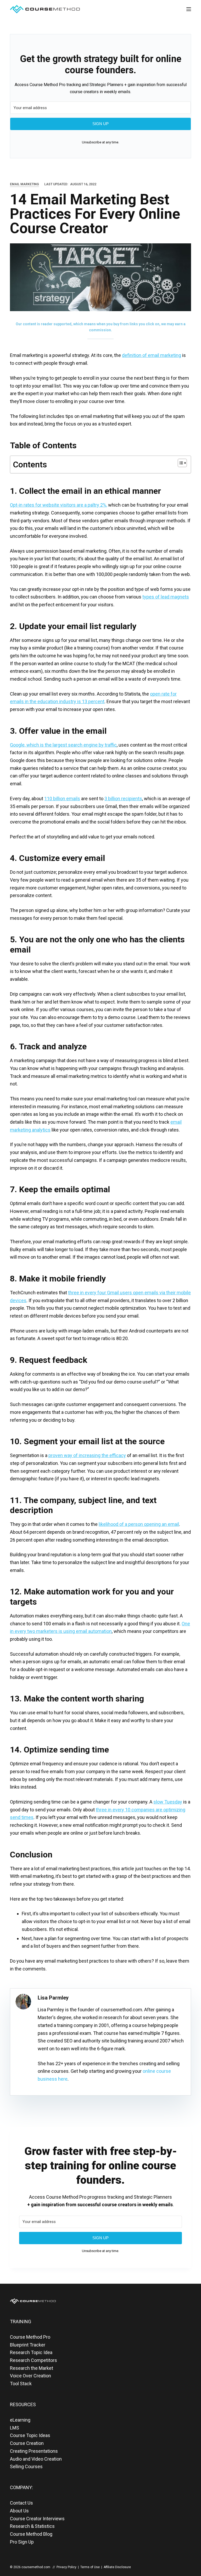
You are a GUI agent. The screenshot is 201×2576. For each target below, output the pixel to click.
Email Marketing (24, 184)
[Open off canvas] (189, 9)
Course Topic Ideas (30, 2435)
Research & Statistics (32, 2526)
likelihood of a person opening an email (139, 1524)
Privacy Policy (66, 2567)
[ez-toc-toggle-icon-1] (180, 464)
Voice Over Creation (30, 2376)
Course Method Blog (31, 2534)
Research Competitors (33, 2360)
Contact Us (21, 2503)
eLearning (20, 2420)
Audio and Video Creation (36, 2459)
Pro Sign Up (22, 2542)
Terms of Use (90, 2567)
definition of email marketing (152, 355)
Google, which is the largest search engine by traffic (63, 745)
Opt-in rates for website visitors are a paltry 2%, (58, 505)
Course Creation (27, 2443)
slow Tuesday (168, 1802)
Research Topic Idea (31, 2352)
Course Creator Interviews (37, 2519)
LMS (15, 2428)
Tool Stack (21, 2384)
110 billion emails (62, 799)
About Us (19, 2511)
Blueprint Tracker (28, 2345)
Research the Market (32, 2368)
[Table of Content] (182, 463)
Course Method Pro (30, 2337)
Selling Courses (26, 2466)
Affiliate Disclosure (117, 2567)
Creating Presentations (34, 2451)
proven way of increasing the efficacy (87, 1455)
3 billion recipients (123, 799)
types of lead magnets (166, 597)
